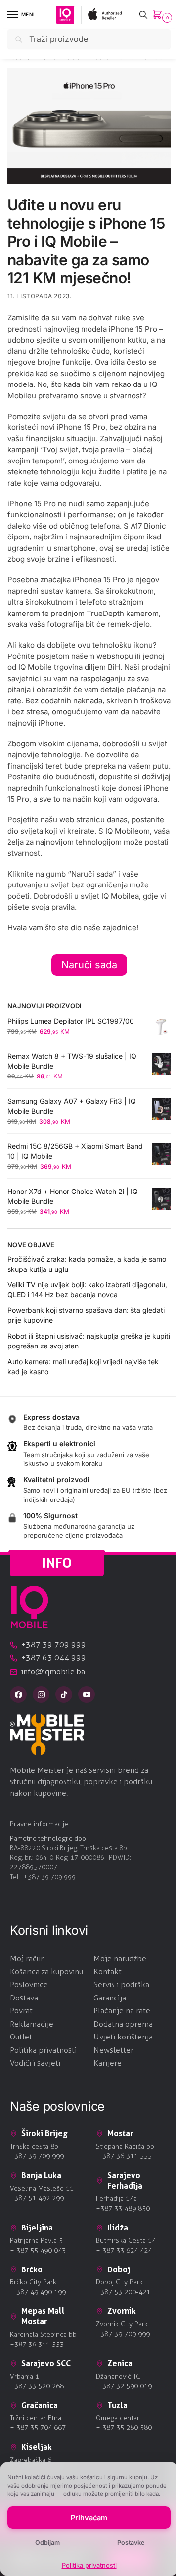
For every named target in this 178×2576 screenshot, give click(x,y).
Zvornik (122, 2311)
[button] (159, 15)
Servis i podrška (121, 1984)
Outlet (21, 2037)
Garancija (110, 1998)
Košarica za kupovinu (46, 1972)
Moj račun (27, 1958)
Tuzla (117, 2405)
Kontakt (108, 1972)
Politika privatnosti (89, 2565)
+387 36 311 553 (37, 2344)
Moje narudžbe (120, 1958)
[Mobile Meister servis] (89, 1734)
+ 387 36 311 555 (124, 2156)
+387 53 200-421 (123, 2292)
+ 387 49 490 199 (38, 2292)
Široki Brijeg (44, 2133)
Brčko (32, 2269)
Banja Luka (41, 2175)
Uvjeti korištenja (123, 2037)
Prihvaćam (89, 2518)
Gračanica (40, 2405)
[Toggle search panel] (143, 15)
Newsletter (113, 2050)
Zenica (120, 2363)
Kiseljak (37, 2447)
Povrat (21, 2011)
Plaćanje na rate (122, 2011)
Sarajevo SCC (46, 2363)
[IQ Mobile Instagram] (41, 1694)
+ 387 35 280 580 (124, 2428)
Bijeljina (37, 2228)
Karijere (108, 2063)
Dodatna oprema (123, 2024)
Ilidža (118, 2228)
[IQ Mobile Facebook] (18, 1694)
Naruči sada (89, 965)
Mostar (120, 2133)
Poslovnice (29, 1984)
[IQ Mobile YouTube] (87, 1694)
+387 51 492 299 (37, 2198)
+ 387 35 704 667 (38, 2428)
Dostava (24, 1998)
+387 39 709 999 (49, 1877)
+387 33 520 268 (37, 2386)
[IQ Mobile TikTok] (64, 1694)
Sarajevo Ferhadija (125, 2180)
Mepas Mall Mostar (43, 2316)
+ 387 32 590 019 (124, 2386)
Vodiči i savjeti (35, 2063)
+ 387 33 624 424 (124, 2250)
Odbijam (47, 2543)
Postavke (131, 2543)
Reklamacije (32, 2024)
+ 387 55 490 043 (38, 2250)
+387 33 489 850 (123, 2209)
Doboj (119, 2269)
